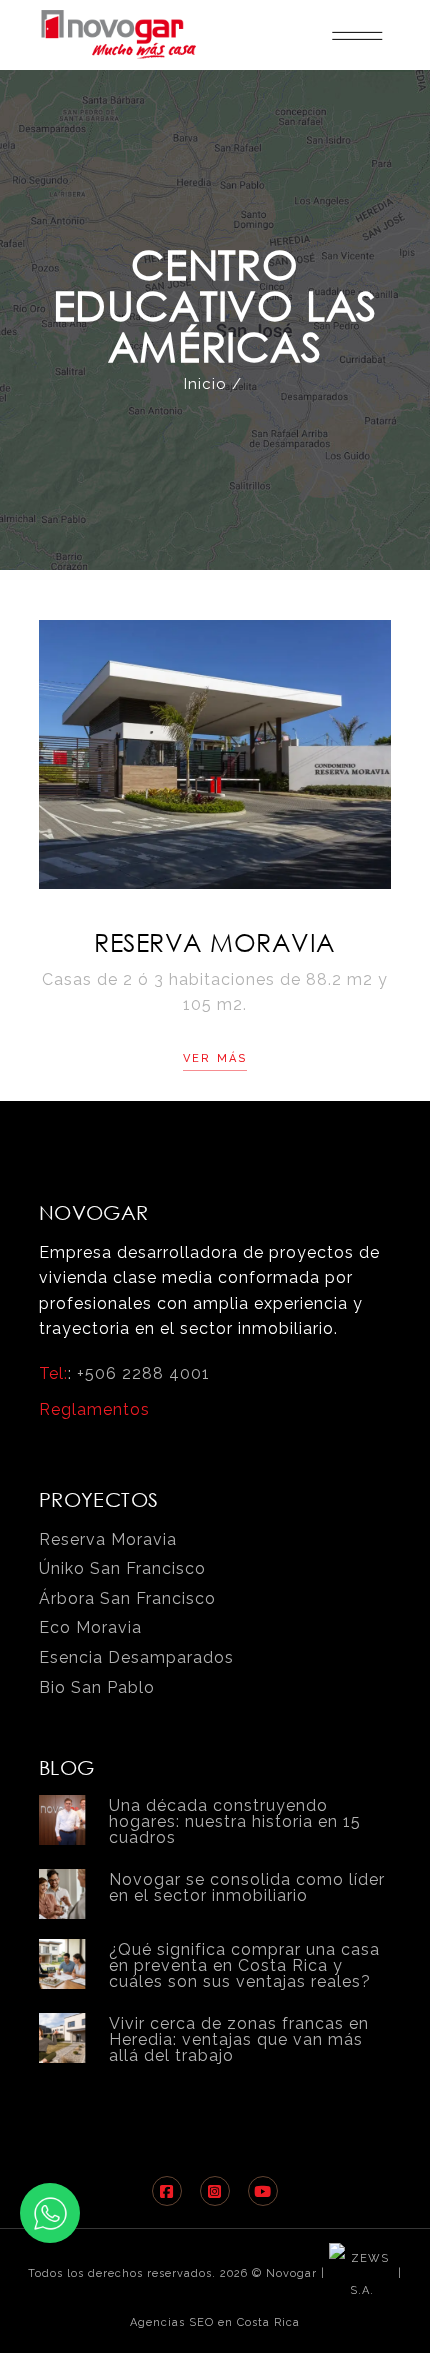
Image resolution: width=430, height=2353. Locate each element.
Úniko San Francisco (122, 1568)
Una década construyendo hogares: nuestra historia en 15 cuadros (235, 1821)
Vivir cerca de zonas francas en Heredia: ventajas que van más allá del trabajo (239, 2039)
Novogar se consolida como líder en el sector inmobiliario (247, 1887)
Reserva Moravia (215, 941)
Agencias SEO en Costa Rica (215, 2322)
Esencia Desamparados (136, 1657)
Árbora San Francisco (127, 1598)
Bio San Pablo (97, 1687)
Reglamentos (94, 1409)
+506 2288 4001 (143, 1373)
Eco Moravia (90, 1627)
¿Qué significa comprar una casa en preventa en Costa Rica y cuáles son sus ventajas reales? (244, 1965)
